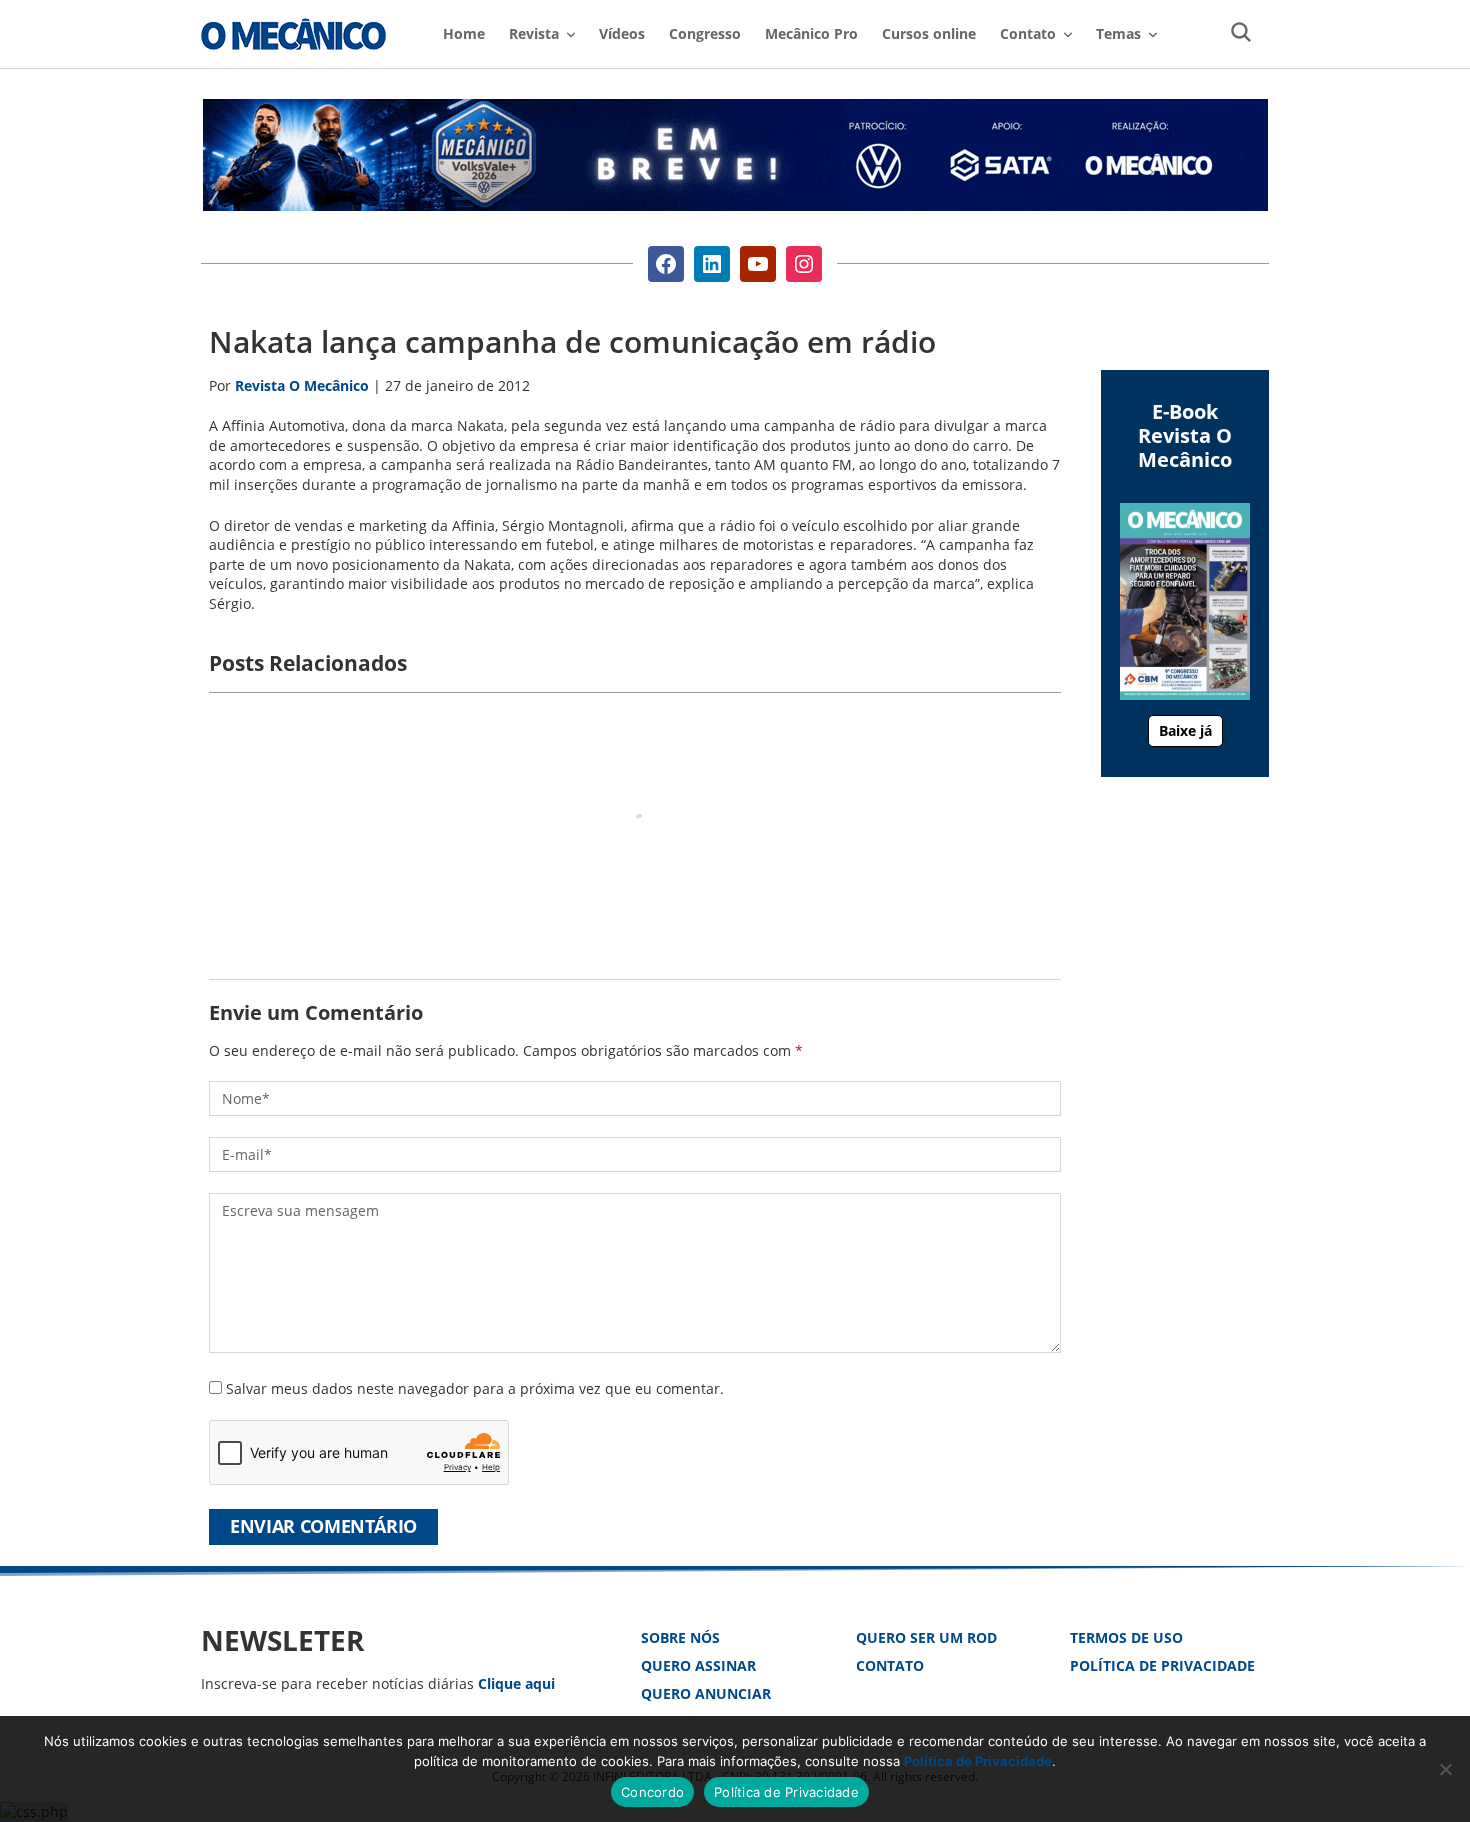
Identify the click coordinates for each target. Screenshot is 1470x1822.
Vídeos (622, 33)
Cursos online (929, 33)
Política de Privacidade (1162, 1665)
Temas (1118, 33)
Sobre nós (680, 1637)
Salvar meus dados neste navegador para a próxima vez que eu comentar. (475, 1388)
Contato (890, 1665)
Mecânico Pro (811, 33)
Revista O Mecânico (293, 34)
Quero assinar (698, 1665)
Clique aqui (516, 1683)
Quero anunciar (706, 1693)
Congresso (705, 33)
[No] (1445, 1769)
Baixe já (1185, 730)
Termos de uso (1126, 1637)
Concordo (652, 1792)
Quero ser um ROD (926, 1637)
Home (464, 33)
